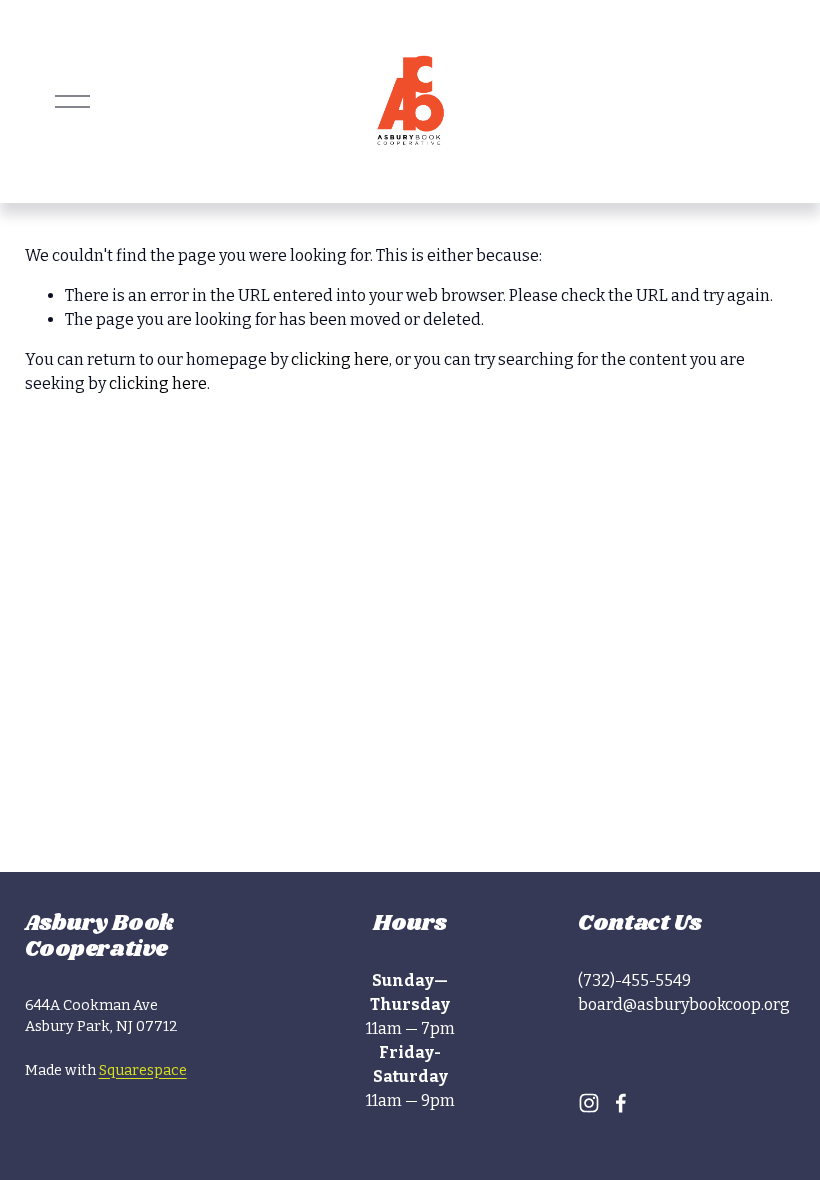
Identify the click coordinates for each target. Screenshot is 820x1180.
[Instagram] (589, 1103)
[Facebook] (621, 1103)
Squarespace (143, 1070)
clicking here (340, 359)
